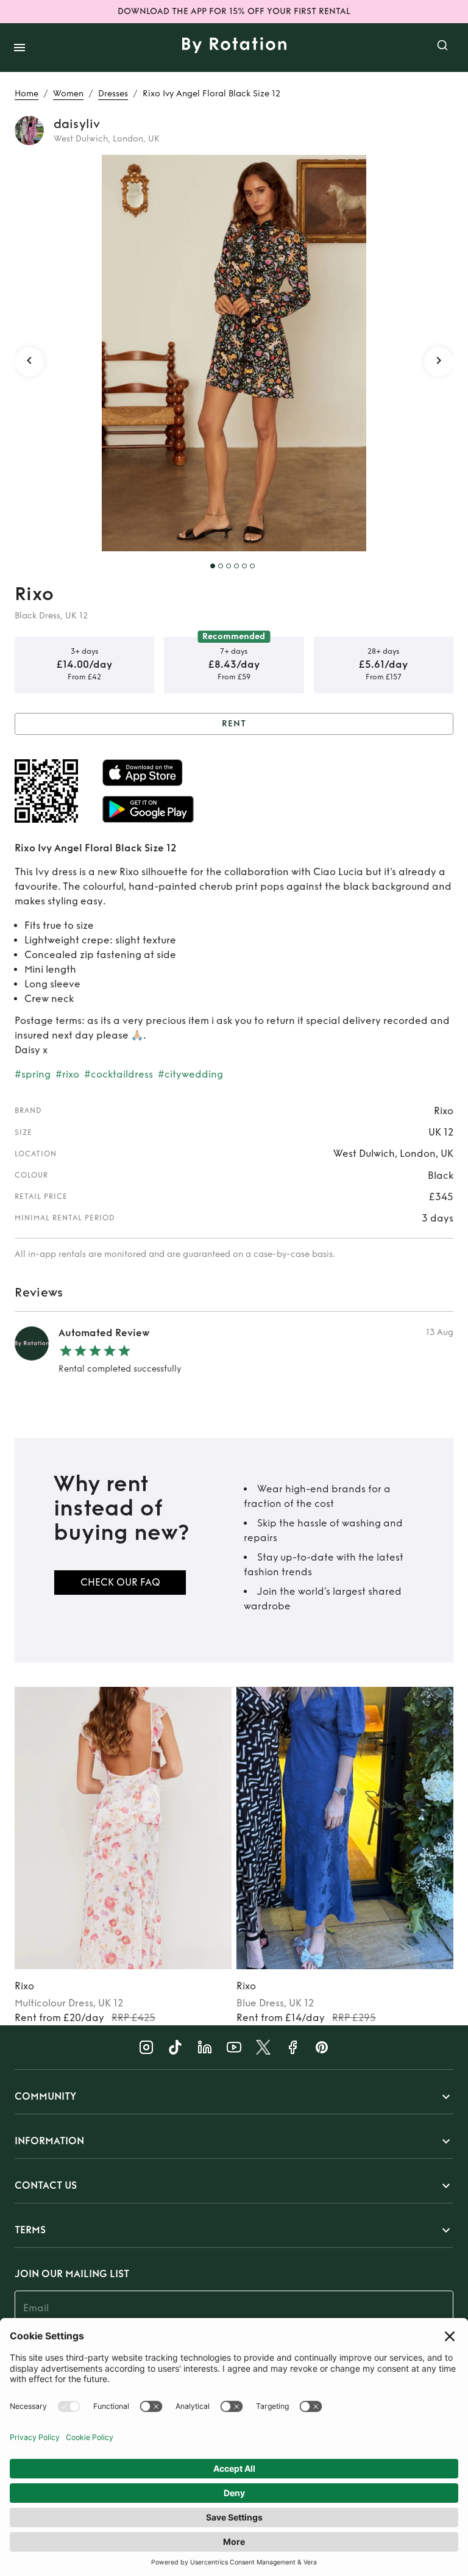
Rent (234, 724)
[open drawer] (19, 48)
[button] (234, 2097)
